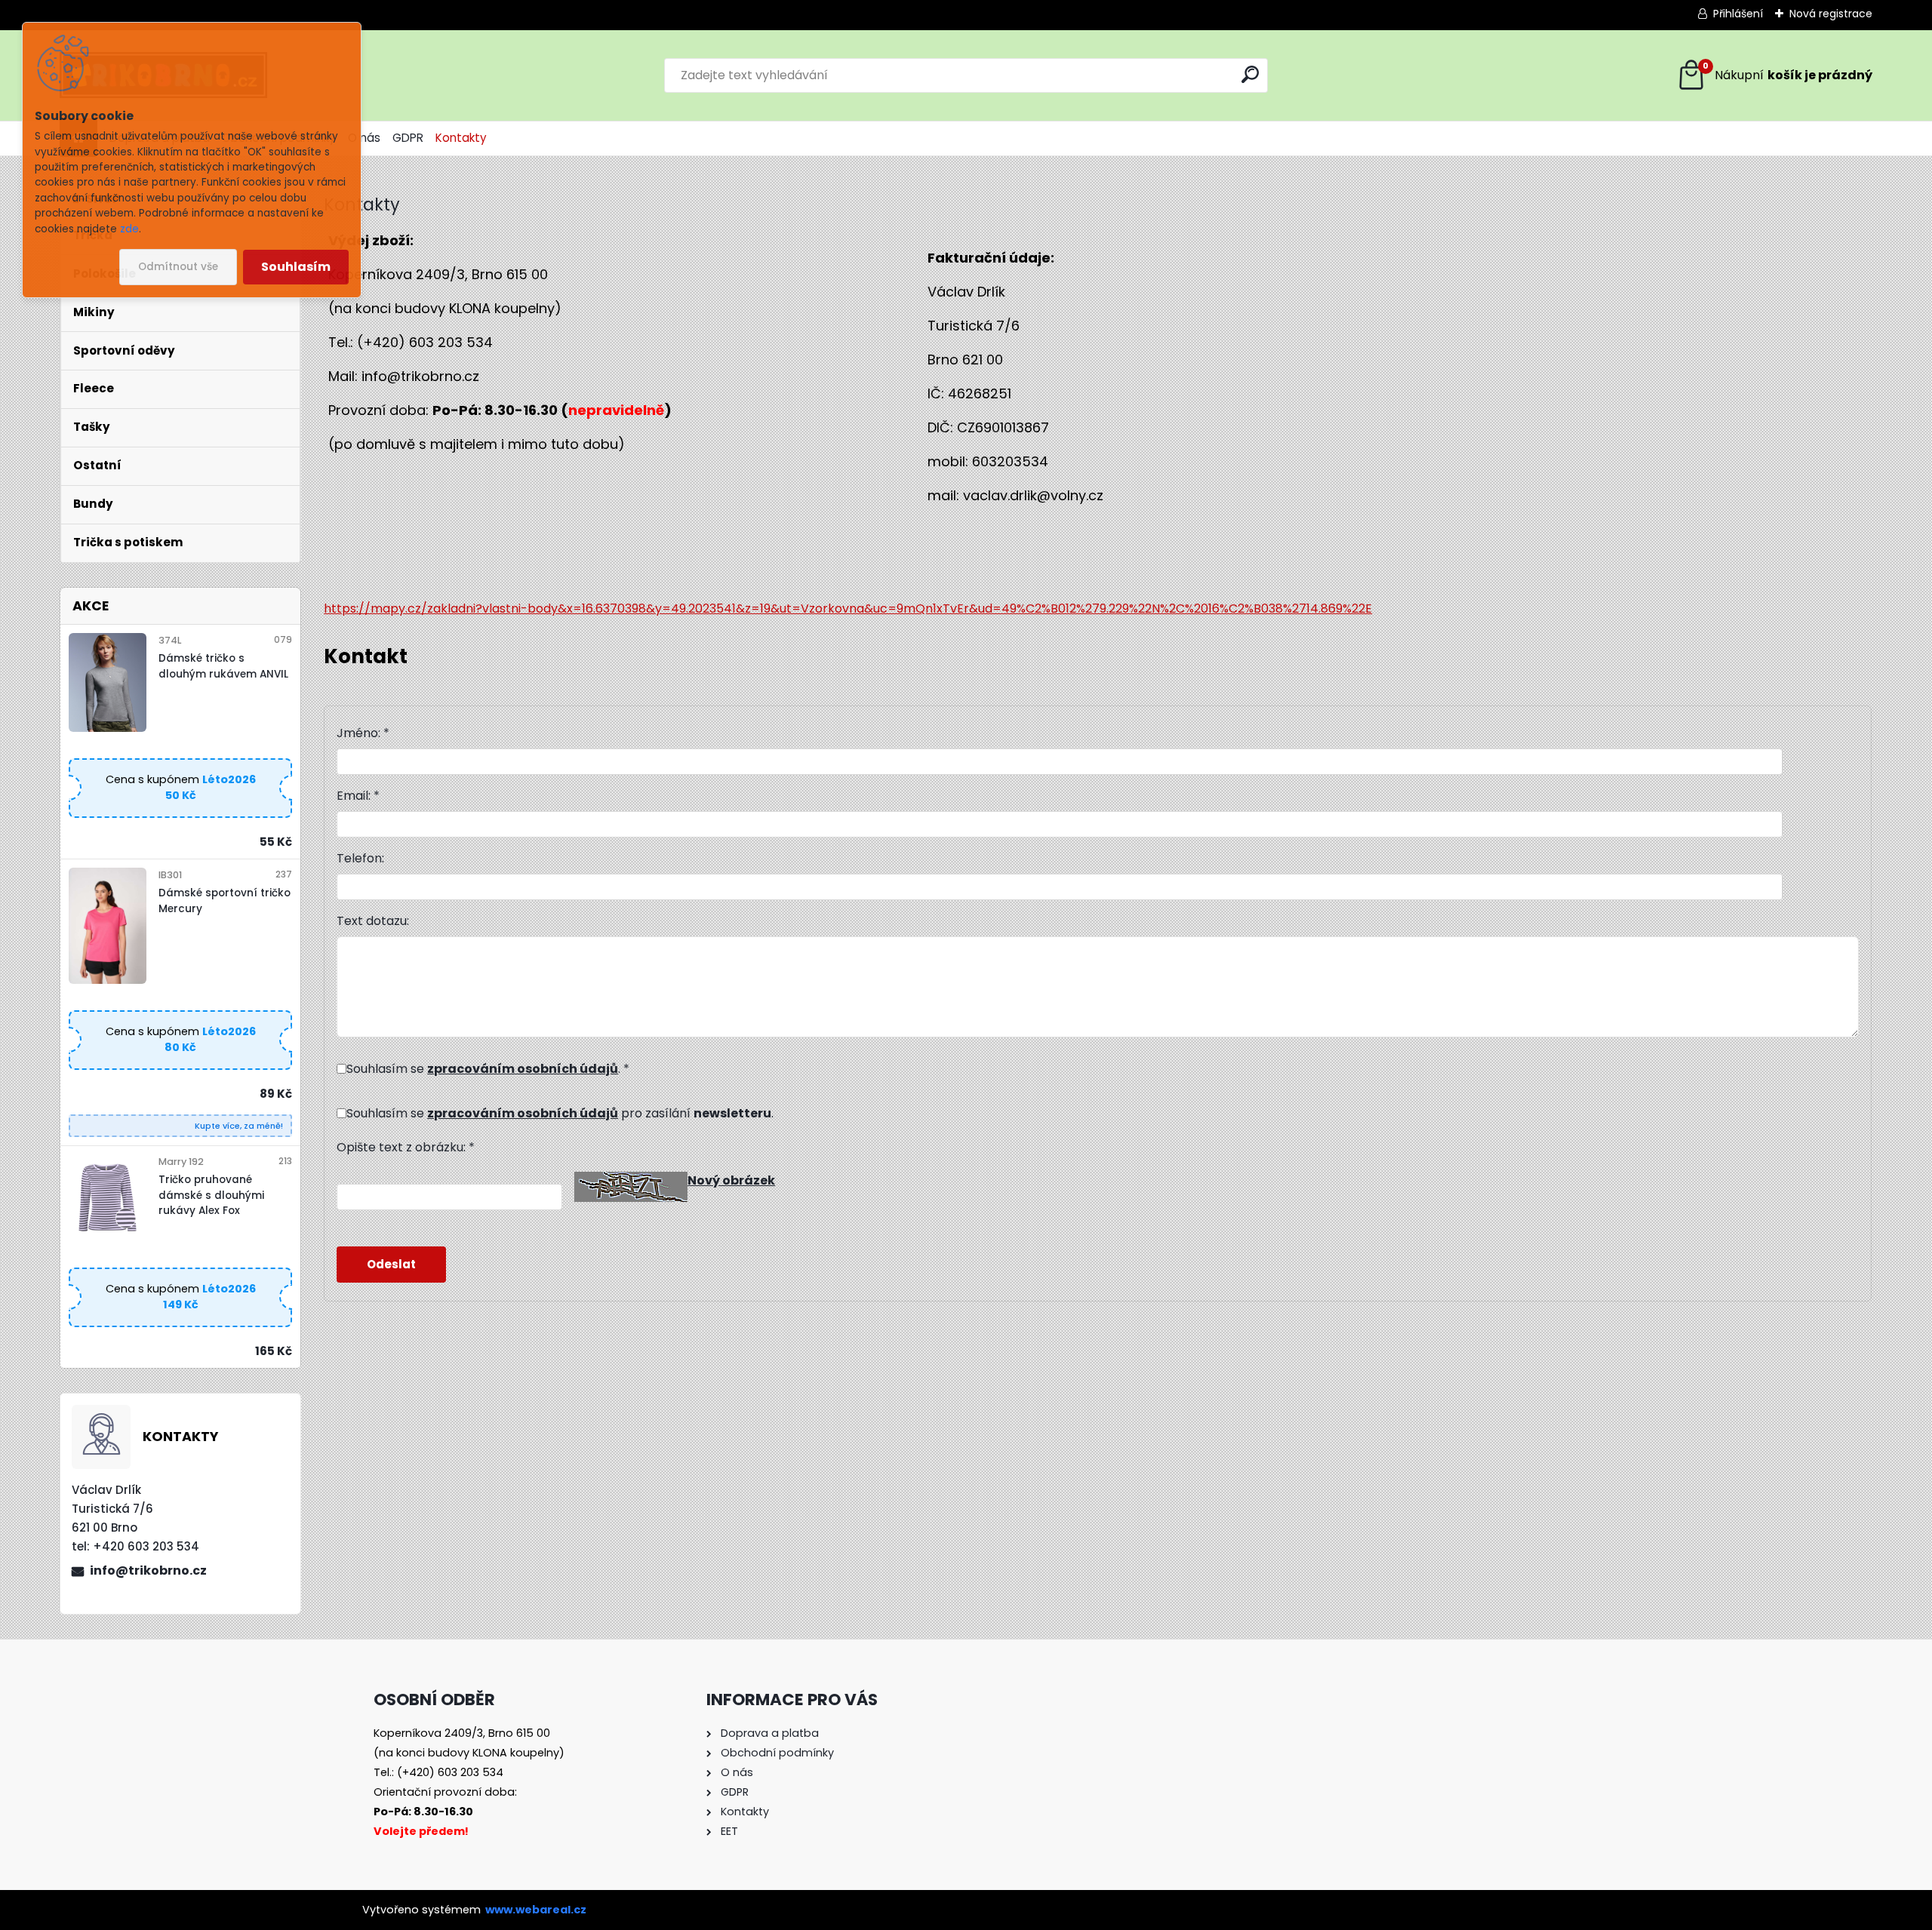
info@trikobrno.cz (148, 1570)
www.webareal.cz (536, 1910)
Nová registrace (1831, 14)
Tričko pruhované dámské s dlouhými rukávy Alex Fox (211, 1195)
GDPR (408, 138)
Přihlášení (1738, 14)
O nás (364, 138)
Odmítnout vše (178, 267)
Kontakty (461, 138)
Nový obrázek (731, 1180)
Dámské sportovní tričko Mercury (225, 900)
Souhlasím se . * (488, 1069)
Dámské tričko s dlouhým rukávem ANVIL (223, 666)
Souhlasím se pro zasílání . (560, 1113)
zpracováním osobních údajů (523, 1069)
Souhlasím (296, 267)
